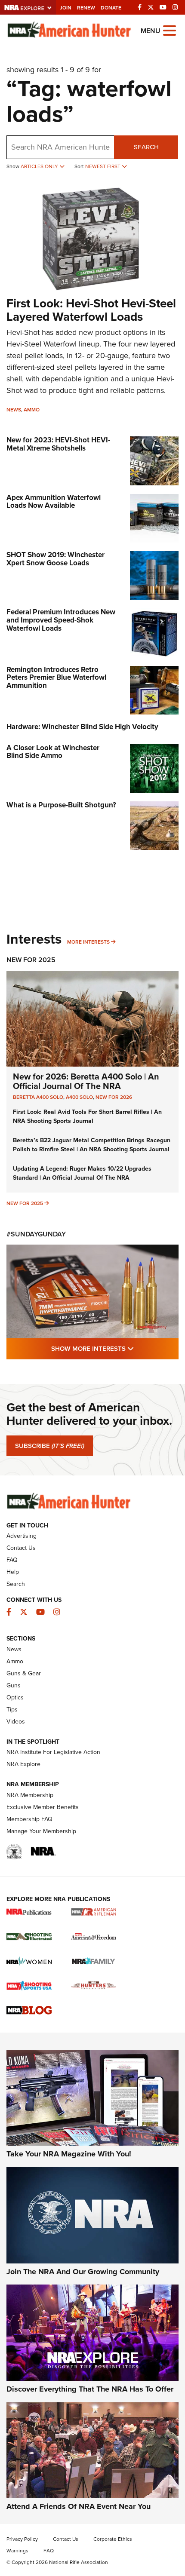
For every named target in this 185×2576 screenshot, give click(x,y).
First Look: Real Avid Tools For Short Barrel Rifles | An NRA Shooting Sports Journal (87, 1116)
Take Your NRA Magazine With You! (69, 2154)
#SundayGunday (36, 1234)
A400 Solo (79, 1097)
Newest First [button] (103, 166)
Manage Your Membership (41, 1831)
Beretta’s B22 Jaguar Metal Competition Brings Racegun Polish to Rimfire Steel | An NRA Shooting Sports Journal (92, 1145)
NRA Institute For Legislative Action (53, 1752)
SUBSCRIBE (50, 1446)
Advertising (22, 1536)
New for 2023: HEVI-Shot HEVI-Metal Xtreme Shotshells (58, 444)
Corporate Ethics (113, 2539)
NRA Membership (30, 1795)
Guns (14, 1685)
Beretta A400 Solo (38, 1097)
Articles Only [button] (40, 166)
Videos (16, 1722)
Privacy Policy (22, 2539)
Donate (111, 8)
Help (13, 1572)
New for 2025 (25, 1203)
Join (66, 8)
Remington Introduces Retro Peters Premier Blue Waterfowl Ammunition (56, 678)
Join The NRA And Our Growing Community (83, 2272)
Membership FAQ (29, 1819)
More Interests (88, 942)
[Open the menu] (170, 30)
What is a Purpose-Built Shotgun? (61, 805)
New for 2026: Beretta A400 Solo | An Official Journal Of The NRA (86, 1081)
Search (146, 147)
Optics (15, 1697)
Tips (12, 1710)
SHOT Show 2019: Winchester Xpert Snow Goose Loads (55, 559)
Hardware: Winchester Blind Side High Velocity (82, 727)
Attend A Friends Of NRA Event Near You (79, 2506)
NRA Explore (23, 1764)
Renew (86, 8)
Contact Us (21, 1548)
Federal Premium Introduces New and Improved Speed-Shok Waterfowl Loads (61, 620)
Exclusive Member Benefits (43, 1807)
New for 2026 (114, 1097)
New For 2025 (31, 960)
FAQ (12, 1560)
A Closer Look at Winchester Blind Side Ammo (53, 752)
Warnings (17, 2551)
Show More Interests (115, 1348)
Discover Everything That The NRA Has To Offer (90, 2389)
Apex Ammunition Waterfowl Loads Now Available (54, 502)
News (14, 410)
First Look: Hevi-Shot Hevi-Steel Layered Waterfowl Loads (91, 310)
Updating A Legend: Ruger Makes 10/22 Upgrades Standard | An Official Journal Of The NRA (82, 1173)
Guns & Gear (24, 1673)
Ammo (32, 410)
